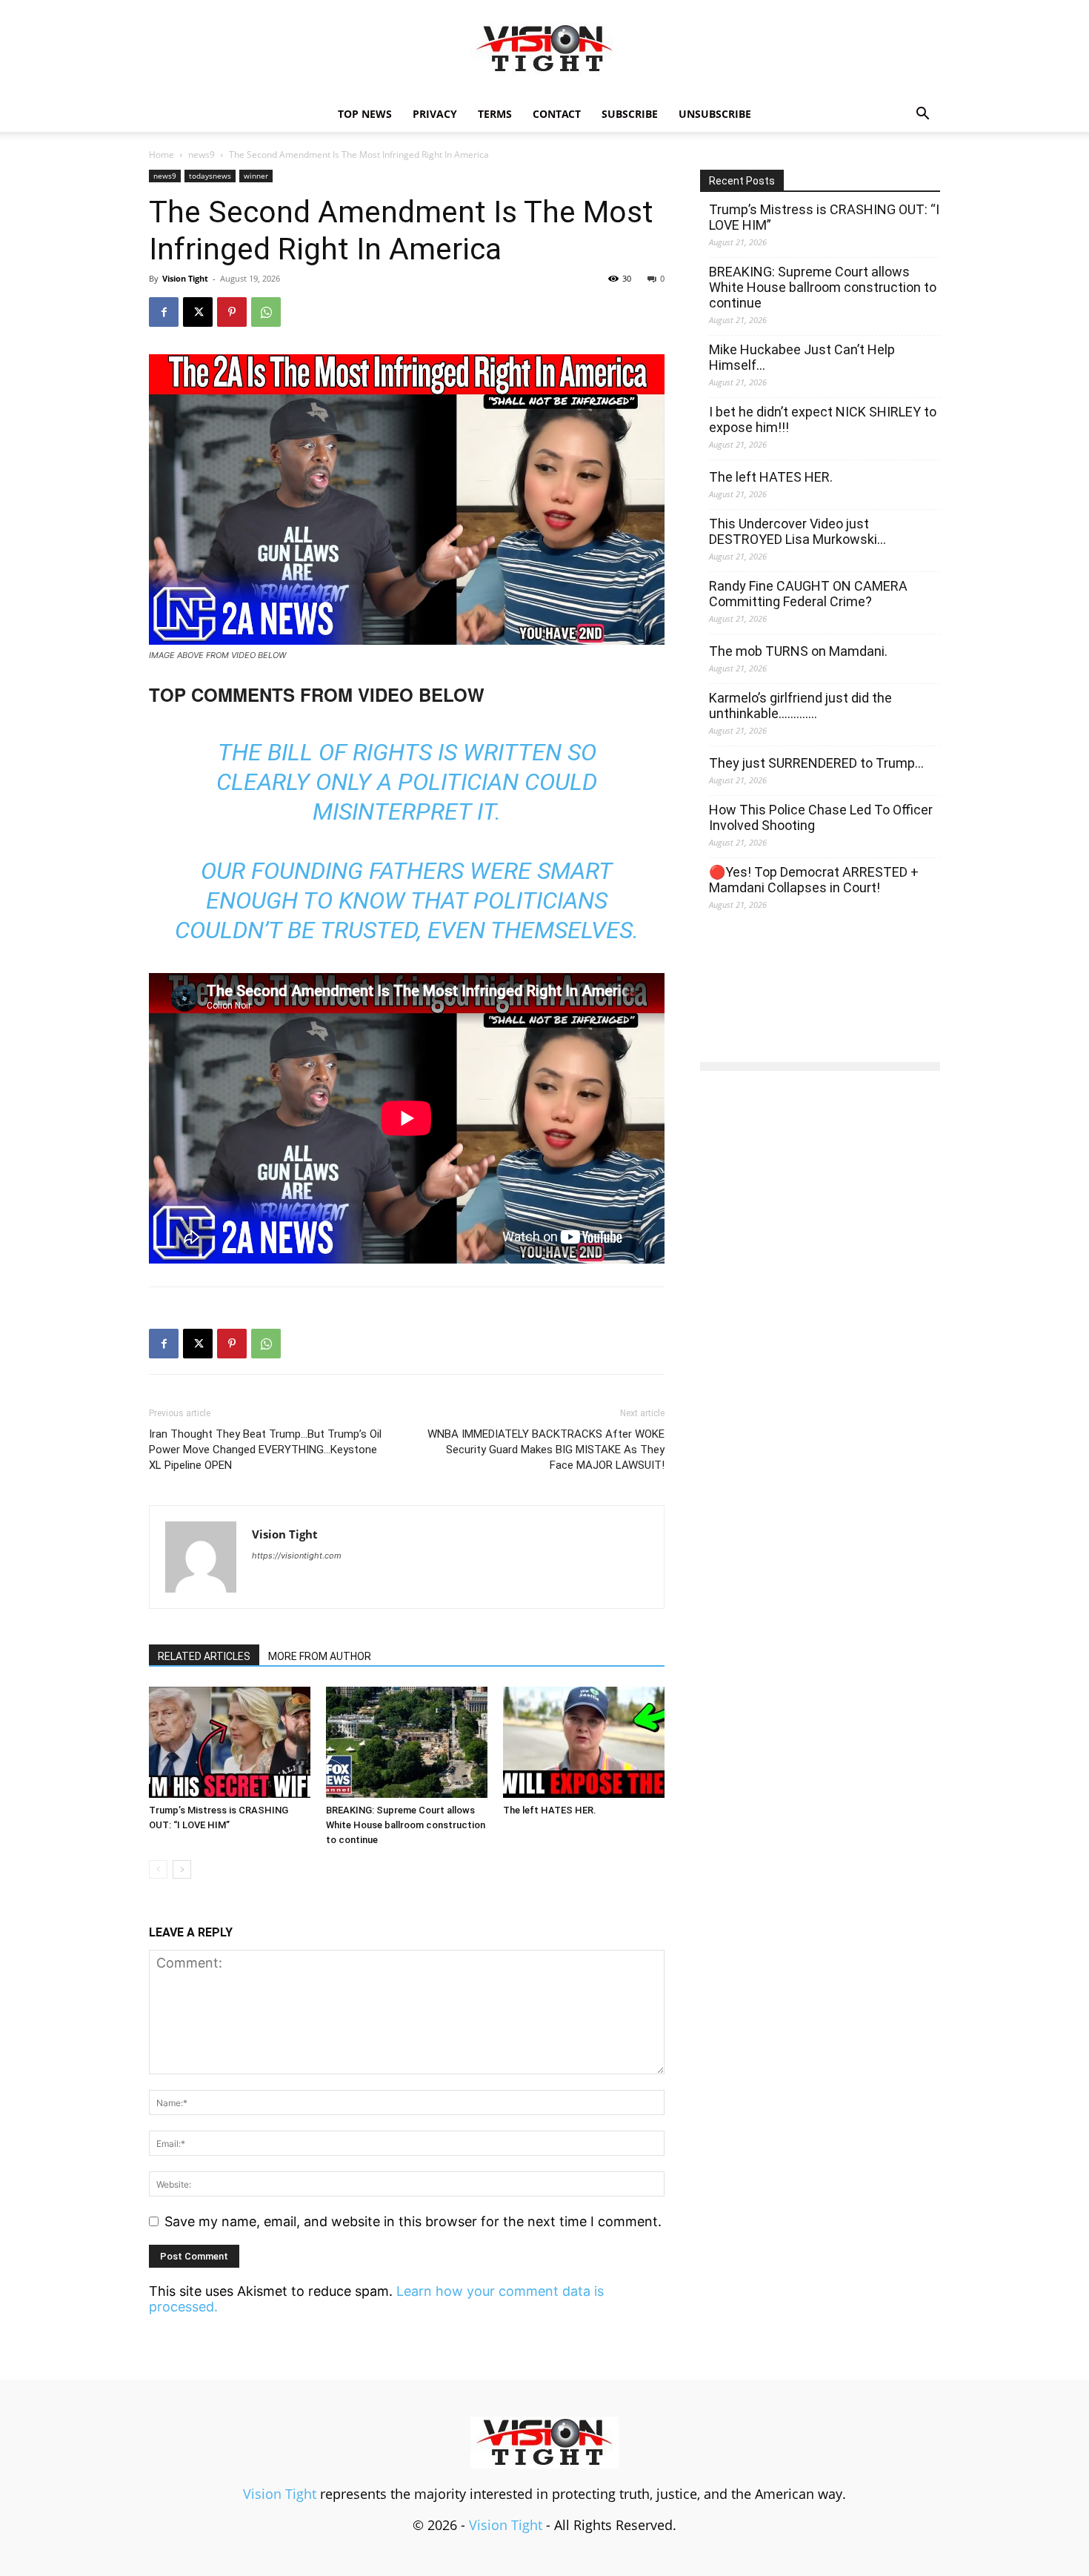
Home (161, 155)
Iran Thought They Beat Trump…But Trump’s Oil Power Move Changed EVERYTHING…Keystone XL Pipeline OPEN (265, 1450)
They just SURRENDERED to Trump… (816, 763)
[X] (198, 312)
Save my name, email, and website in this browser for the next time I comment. (413, 2221)
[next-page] (182, 1869)
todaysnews (210, 176)
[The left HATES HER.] (584, 1742)
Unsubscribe (715, 114)
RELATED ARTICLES (204, 1656)
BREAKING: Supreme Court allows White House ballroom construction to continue (406, 1825)
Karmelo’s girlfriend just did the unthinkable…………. (800, 706)
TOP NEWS (365, 114)
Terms (495, 114)
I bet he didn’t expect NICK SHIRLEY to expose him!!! (823, 419)
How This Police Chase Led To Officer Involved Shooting (821, 817)
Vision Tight (185, 278)
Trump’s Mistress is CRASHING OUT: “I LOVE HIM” (824, 217)
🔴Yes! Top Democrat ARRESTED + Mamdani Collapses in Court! (814, 880)
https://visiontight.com (297, 1556)
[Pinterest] (232, 312)
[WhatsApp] (266, 312)
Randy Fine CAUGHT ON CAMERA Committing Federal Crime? (808, 594)
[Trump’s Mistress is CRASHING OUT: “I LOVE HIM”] (230, 1742)
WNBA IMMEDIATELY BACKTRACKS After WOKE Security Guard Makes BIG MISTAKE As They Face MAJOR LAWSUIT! (546, 1450)
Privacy (435, 114)
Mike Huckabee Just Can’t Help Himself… (802, 357)
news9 (202, 155)
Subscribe (630, 114)
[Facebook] (164, 312)
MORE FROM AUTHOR (320, 1656)
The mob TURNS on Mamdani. (798, 651)
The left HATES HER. (550, 1810)
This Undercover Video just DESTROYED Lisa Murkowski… (797, 531)
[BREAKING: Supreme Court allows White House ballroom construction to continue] (407, 1742)
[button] (922, 114)
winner (256, 176)
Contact (557, 114)
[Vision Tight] (544, 49)
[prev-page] (158, 1869)
